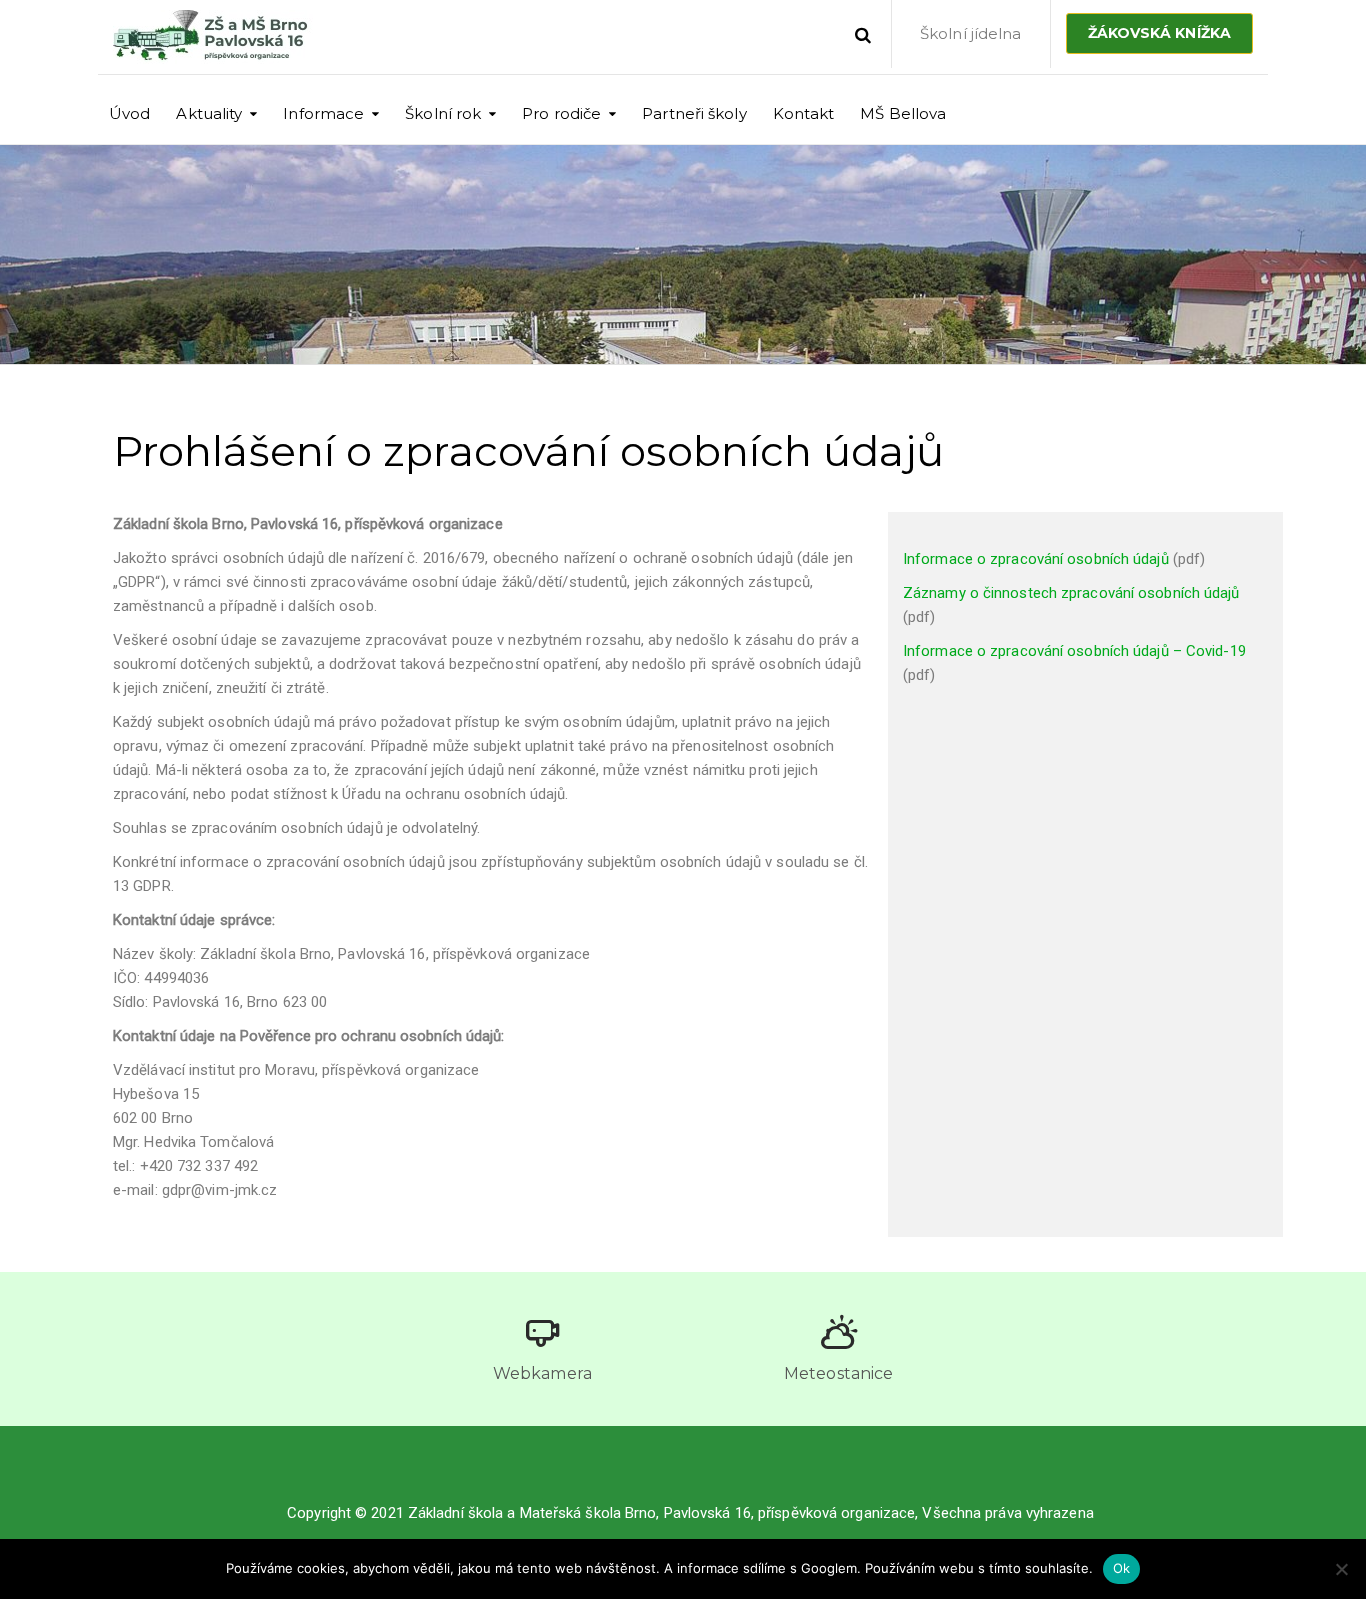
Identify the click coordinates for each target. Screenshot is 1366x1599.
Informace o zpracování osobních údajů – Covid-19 (1074, 651)
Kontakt (804, 113)
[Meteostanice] (839, 1332)
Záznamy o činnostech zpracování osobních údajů (1071, 593)
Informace (323, 113)
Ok (1122, 1568)
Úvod (129, 113)
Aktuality (209, 113)
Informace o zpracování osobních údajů (1036, 559)
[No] (1341, 1569)
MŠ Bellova (903, 113)
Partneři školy (694, 113)
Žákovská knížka (1160, 33)
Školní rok (443, 113)
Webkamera (542, 1373)
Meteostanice (838, 1373)
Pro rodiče (561, 113)
